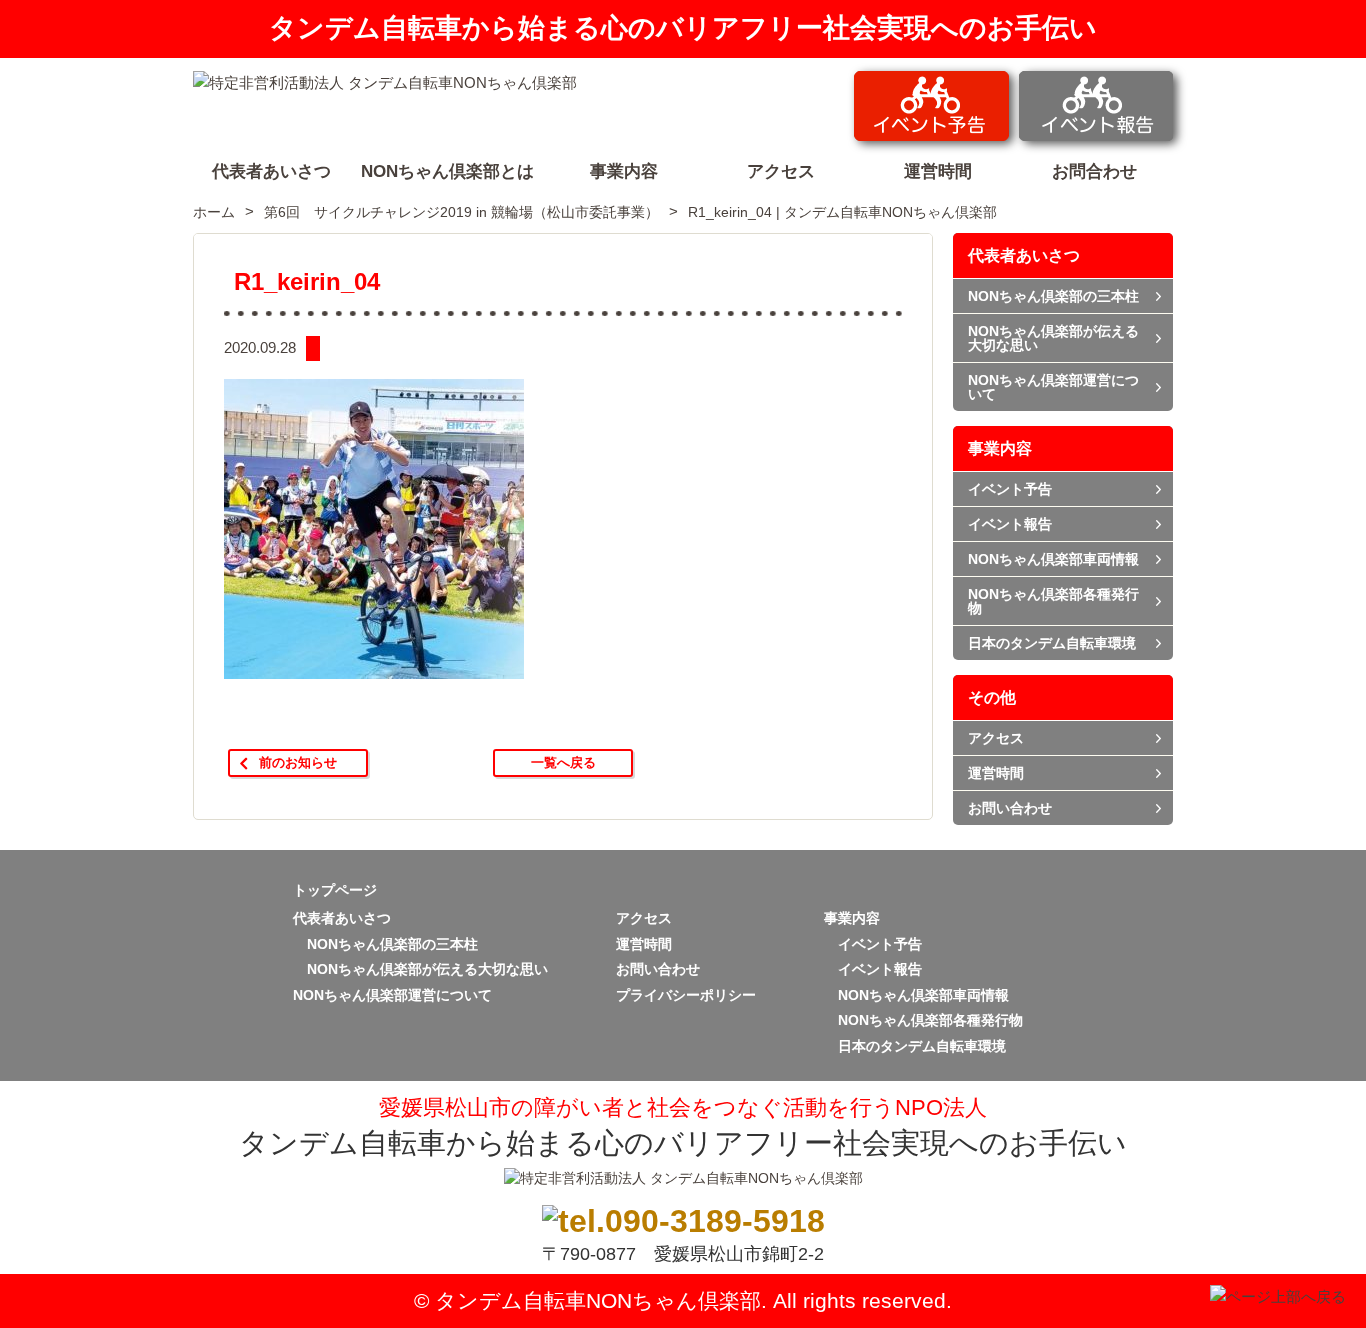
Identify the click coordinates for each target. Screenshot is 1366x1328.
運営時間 (996, 773)
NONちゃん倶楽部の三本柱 (1053, 296)
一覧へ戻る (563, 762)
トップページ (335, 890)
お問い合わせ (1010, 808)
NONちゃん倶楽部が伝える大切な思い (1053, 338)
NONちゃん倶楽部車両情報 (1053, 559)
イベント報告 (1010, 524)
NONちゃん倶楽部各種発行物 (1053, 601)
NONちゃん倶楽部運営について (1053, 387)
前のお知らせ (298, 762)
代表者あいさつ (1024, 255)
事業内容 (1000, 448)
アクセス (996, 738)
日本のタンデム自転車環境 (1052, 643)
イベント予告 (1010, 489)
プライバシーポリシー (686, 995)
